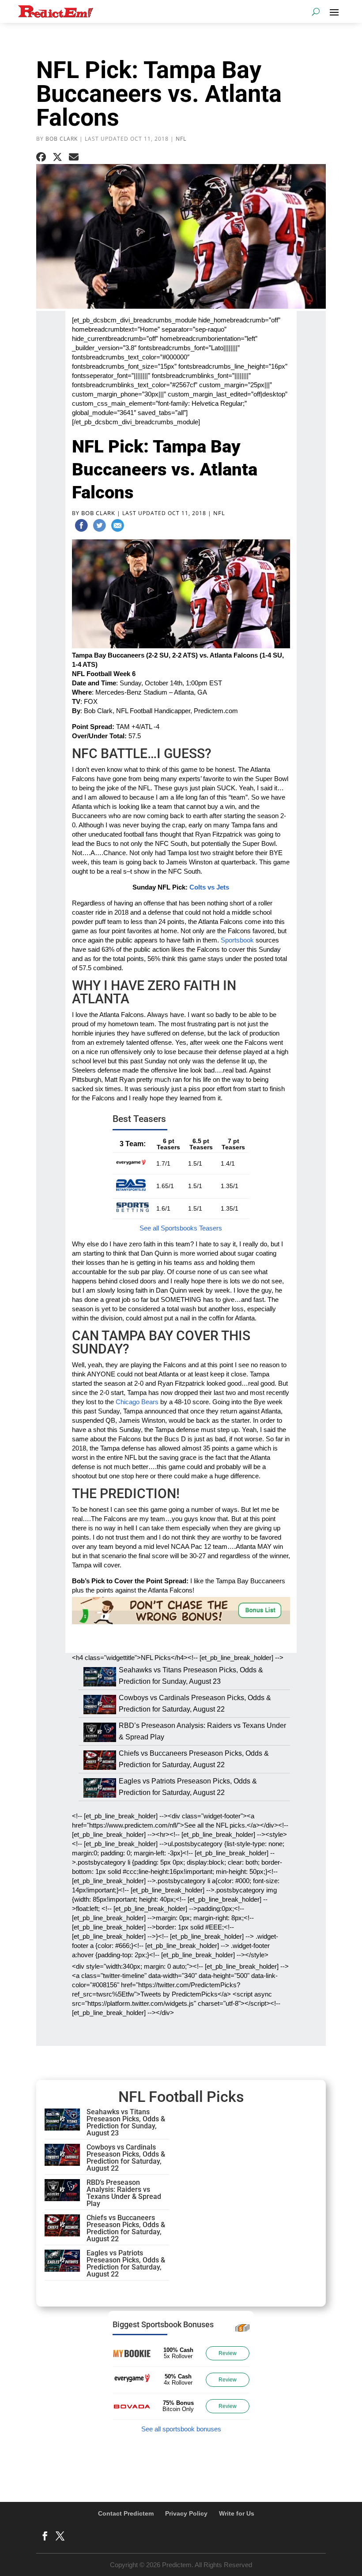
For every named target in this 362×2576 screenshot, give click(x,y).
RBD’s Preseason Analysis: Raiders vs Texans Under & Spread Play (124, 2193)
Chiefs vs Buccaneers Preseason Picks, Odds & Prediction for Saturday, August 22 (126, 2228)
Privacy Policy (186, 2513)
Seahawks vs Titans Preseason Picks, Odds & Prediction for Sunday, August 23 (126, 2122)
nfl (181, 139)
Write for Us (237, 2513)
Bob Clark (62, 139)
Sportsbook (237, 940)
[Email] (117, 527)
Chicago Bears (137, 1402)
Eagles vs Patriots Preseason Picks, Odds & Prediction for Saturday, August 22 (126, 2264)
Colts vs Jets (209, 887)
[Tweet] (99, 527)
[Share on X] (57, 157)
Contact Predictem (126, 2513)
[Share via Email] (74, 157)
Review (228, 2353)
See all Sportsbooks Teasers (181, 1228)
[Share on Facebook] (41, 157)
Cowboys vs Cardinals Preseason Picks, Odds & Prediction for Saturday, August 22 (126, 2158)
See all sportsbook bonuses (181, 2429)
